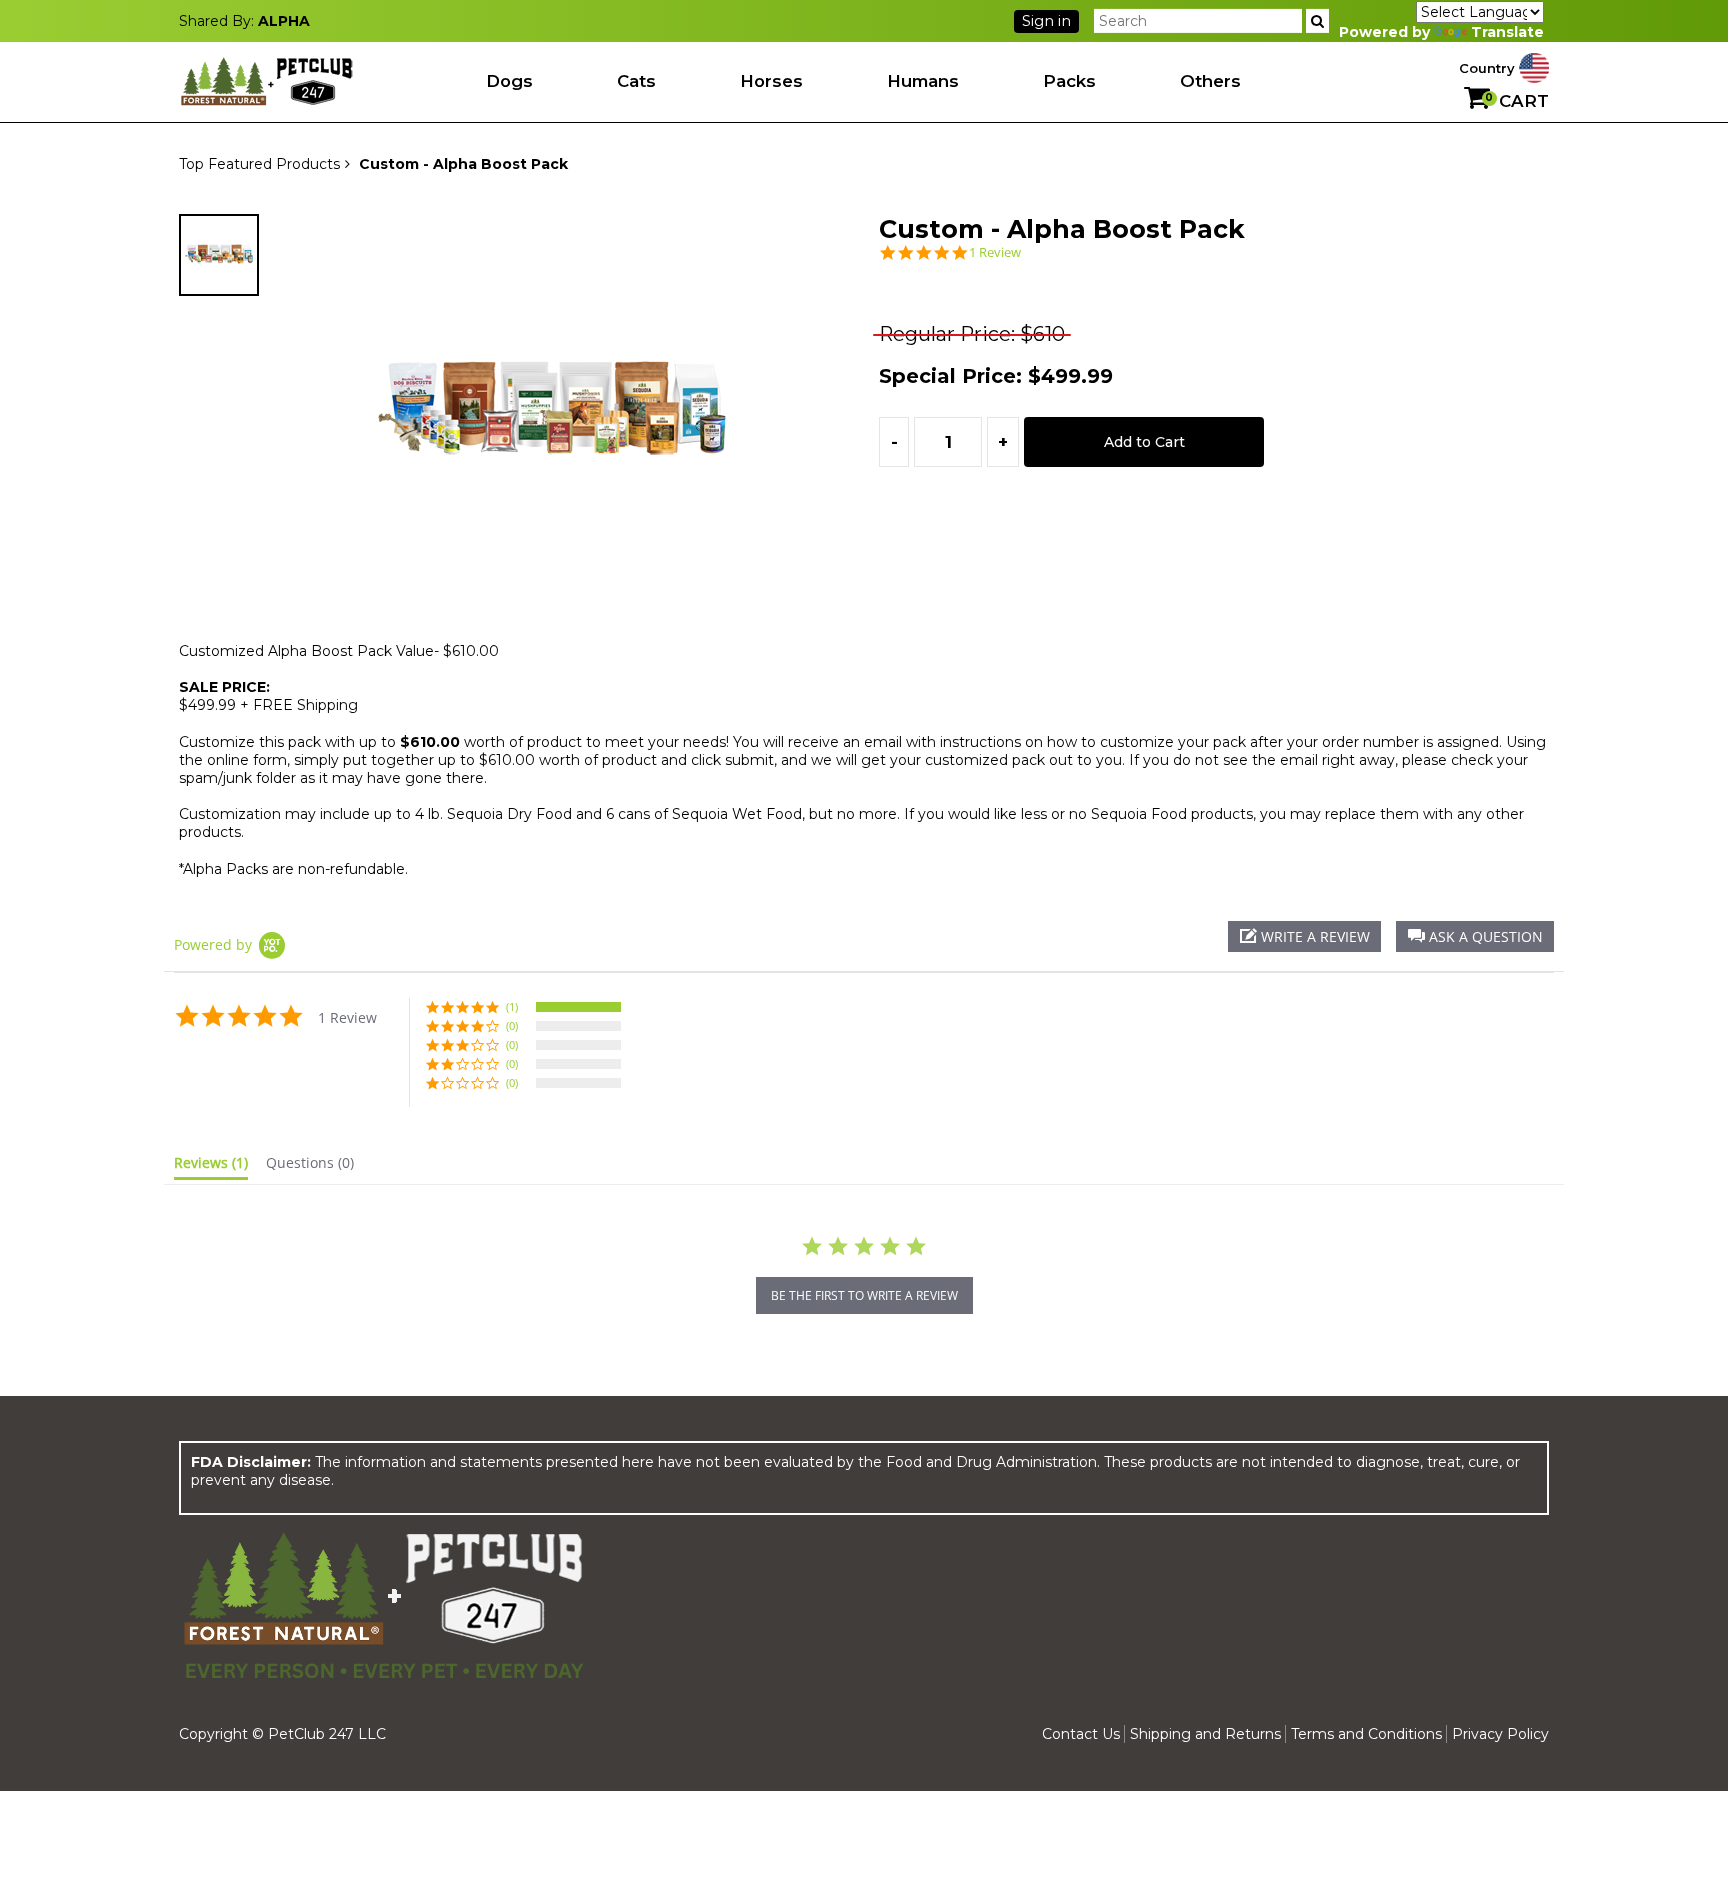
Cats (636, 81)
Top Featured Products (259, 164)
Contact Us (1081, 1734)
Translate (1507, 32)
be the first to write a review (864, 1295)
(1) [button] (512, 1006)
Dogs (509, 81)
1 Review (995, 252)
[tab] (211, 1167)
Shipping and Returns (1205, 1734)
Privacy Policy (1500, 1734)
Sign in (1046, 21)
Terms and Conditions (1366, 1734)
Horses (771, 81)
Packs (1069, 81)
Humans (923, 81)
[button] (1475, 936)
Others (1210, 81)
